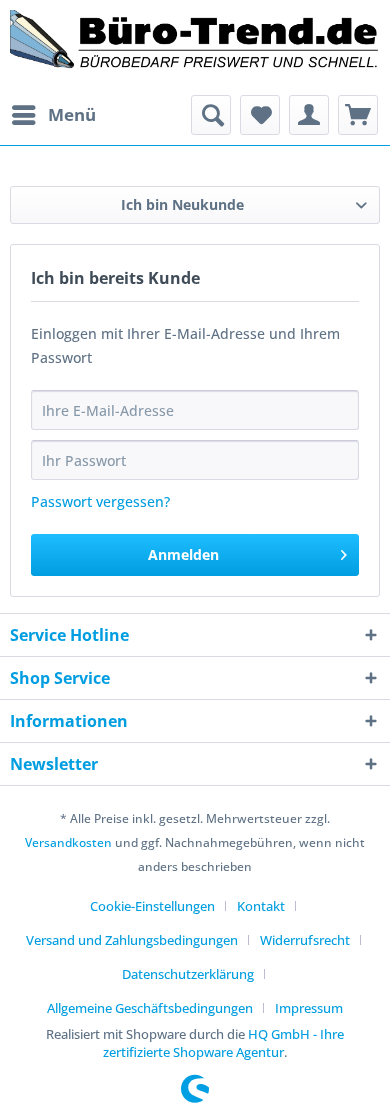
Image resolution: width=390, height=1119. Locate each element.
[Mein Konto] (309, 115)
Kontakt (261, 906)
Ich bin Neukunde (182, 204)
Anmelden (183, 554)
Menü (72, 114)
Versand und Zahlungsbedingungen (132, 940)
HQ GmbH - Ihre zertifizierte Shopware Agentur (223, 1043)
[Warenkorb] (358, 115)
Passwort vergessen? (100, 501)
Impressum (309, 1008)
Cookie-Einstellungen (152, 906)
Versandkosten (68, 842)
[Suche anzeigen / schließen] (211, 115)
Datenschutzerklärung (188, 974)
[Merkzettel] (260, 115)
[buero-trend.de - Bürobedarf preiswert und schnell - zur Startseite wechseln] (195, 47)
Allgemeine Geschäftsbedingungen (150, 1008)
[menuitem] (53, 115)
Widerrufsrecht (305, 940)
